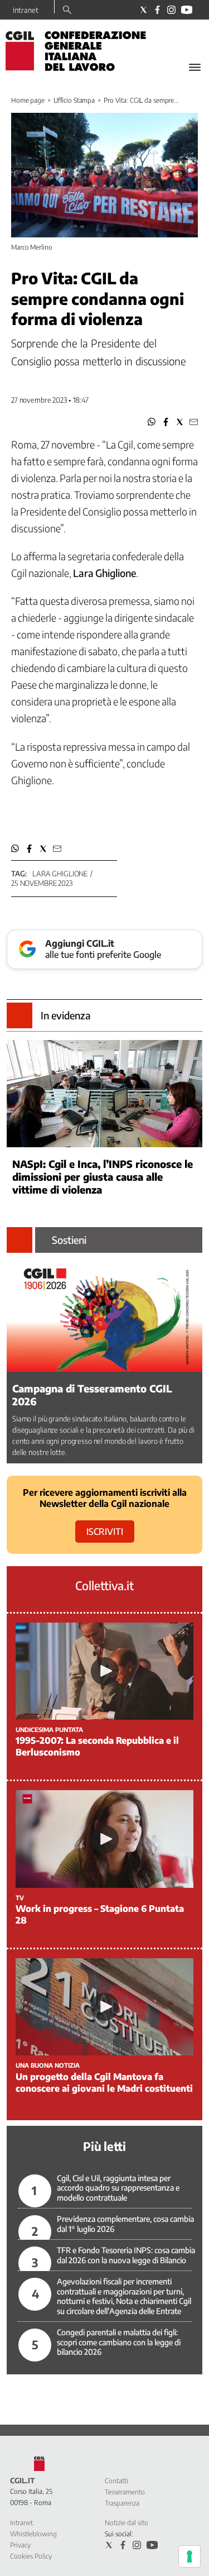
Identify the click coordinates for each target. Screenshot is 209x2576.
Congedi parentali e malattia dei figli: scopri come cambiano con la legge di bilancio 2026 (119, 2342)
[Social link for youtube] (187, 10)
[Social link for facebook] (157, 10)
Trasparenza (122, 2503)
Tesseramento (125, 2492)
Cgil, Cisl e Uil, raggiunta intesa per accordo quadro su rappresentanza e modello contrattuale (118, 2188)
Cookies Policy (31, 2556)
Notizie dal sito (127, 2523)
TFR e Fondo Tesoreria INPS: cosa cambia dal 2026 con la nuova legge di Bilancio (126, 2255)
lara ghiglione (60, 874)
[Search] (67, 11)
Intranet (26, 10)
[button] (152, 422)
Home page (28, 100)
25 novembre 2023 (42, 883)
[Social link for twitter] (144, 10)
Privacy (20, 2545)
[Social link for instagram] (171, 10)
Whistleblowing (33, 2534)
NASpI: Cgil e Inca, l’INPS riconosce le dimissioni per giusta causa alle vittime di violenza (103, 1177)
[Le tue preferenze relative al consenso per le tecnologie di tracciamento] (189, 2556)
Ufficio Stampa (74, 100)
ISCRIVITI (105, 1532)
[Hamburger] (195, 67)
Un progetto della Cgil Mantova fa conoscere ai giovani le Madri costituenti (104, 2083)
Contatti (116, 2481)
